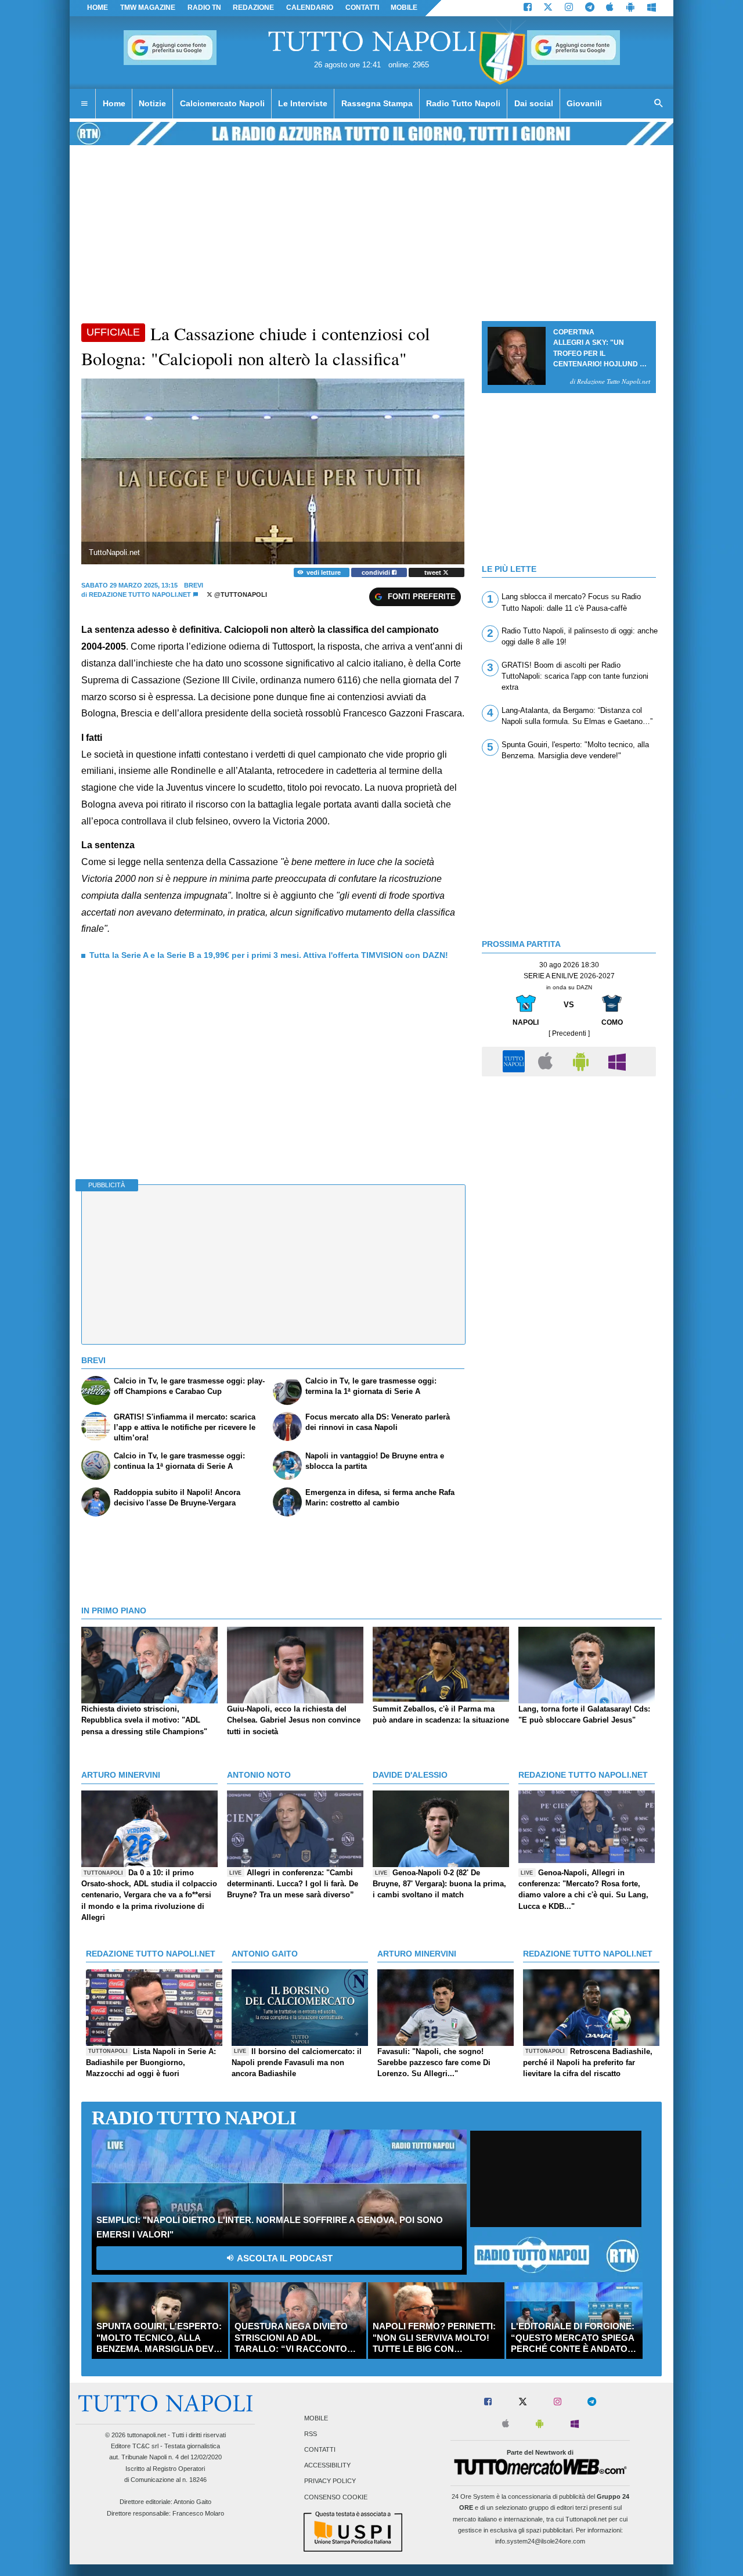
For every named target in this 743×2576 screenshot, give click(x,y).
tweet (434, 572)
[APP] (515, 1061)
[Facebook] (528, 8)
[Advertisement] (569, 1163)
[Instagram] (569, 8)
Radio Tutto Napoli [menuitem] (463, 103)
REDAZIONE (253, 8)
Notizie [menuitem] (152, 103)
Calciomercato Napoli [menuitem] (222, 103)
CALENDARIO (310, 8)
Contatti (320, 2450)
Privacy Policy (330, 2481)
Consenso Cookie (336, 2497)
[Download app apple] (610, 8)
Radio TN (204, 8)
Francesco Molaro (198, 2513)
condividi (377, 572)
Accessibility (327, 2466)
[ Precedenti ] (569, 1033)
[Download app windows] (652, 8)
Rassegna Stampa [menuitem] (377, 103)
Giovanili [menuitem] (584, 103)
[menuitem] (84, 104)
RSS (311, 2434)
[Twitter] (548, 8)
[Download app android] (630, 8)
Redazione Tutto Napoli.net (140, 595)
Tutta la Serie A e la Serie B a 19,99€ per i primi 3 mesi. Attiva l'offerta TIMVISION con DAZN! (269, 955)
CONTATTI (362, 8)
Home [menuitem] (114, 103)
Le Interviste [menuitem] (303, 103)
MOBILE (404, 8)
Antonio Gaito (192, 2502)
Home (98, 8)
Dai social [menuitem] (534, 103)
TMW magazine (148, 8)
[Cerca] (659, 104)
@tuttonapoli (240, 595)
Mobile (316, 2418)
